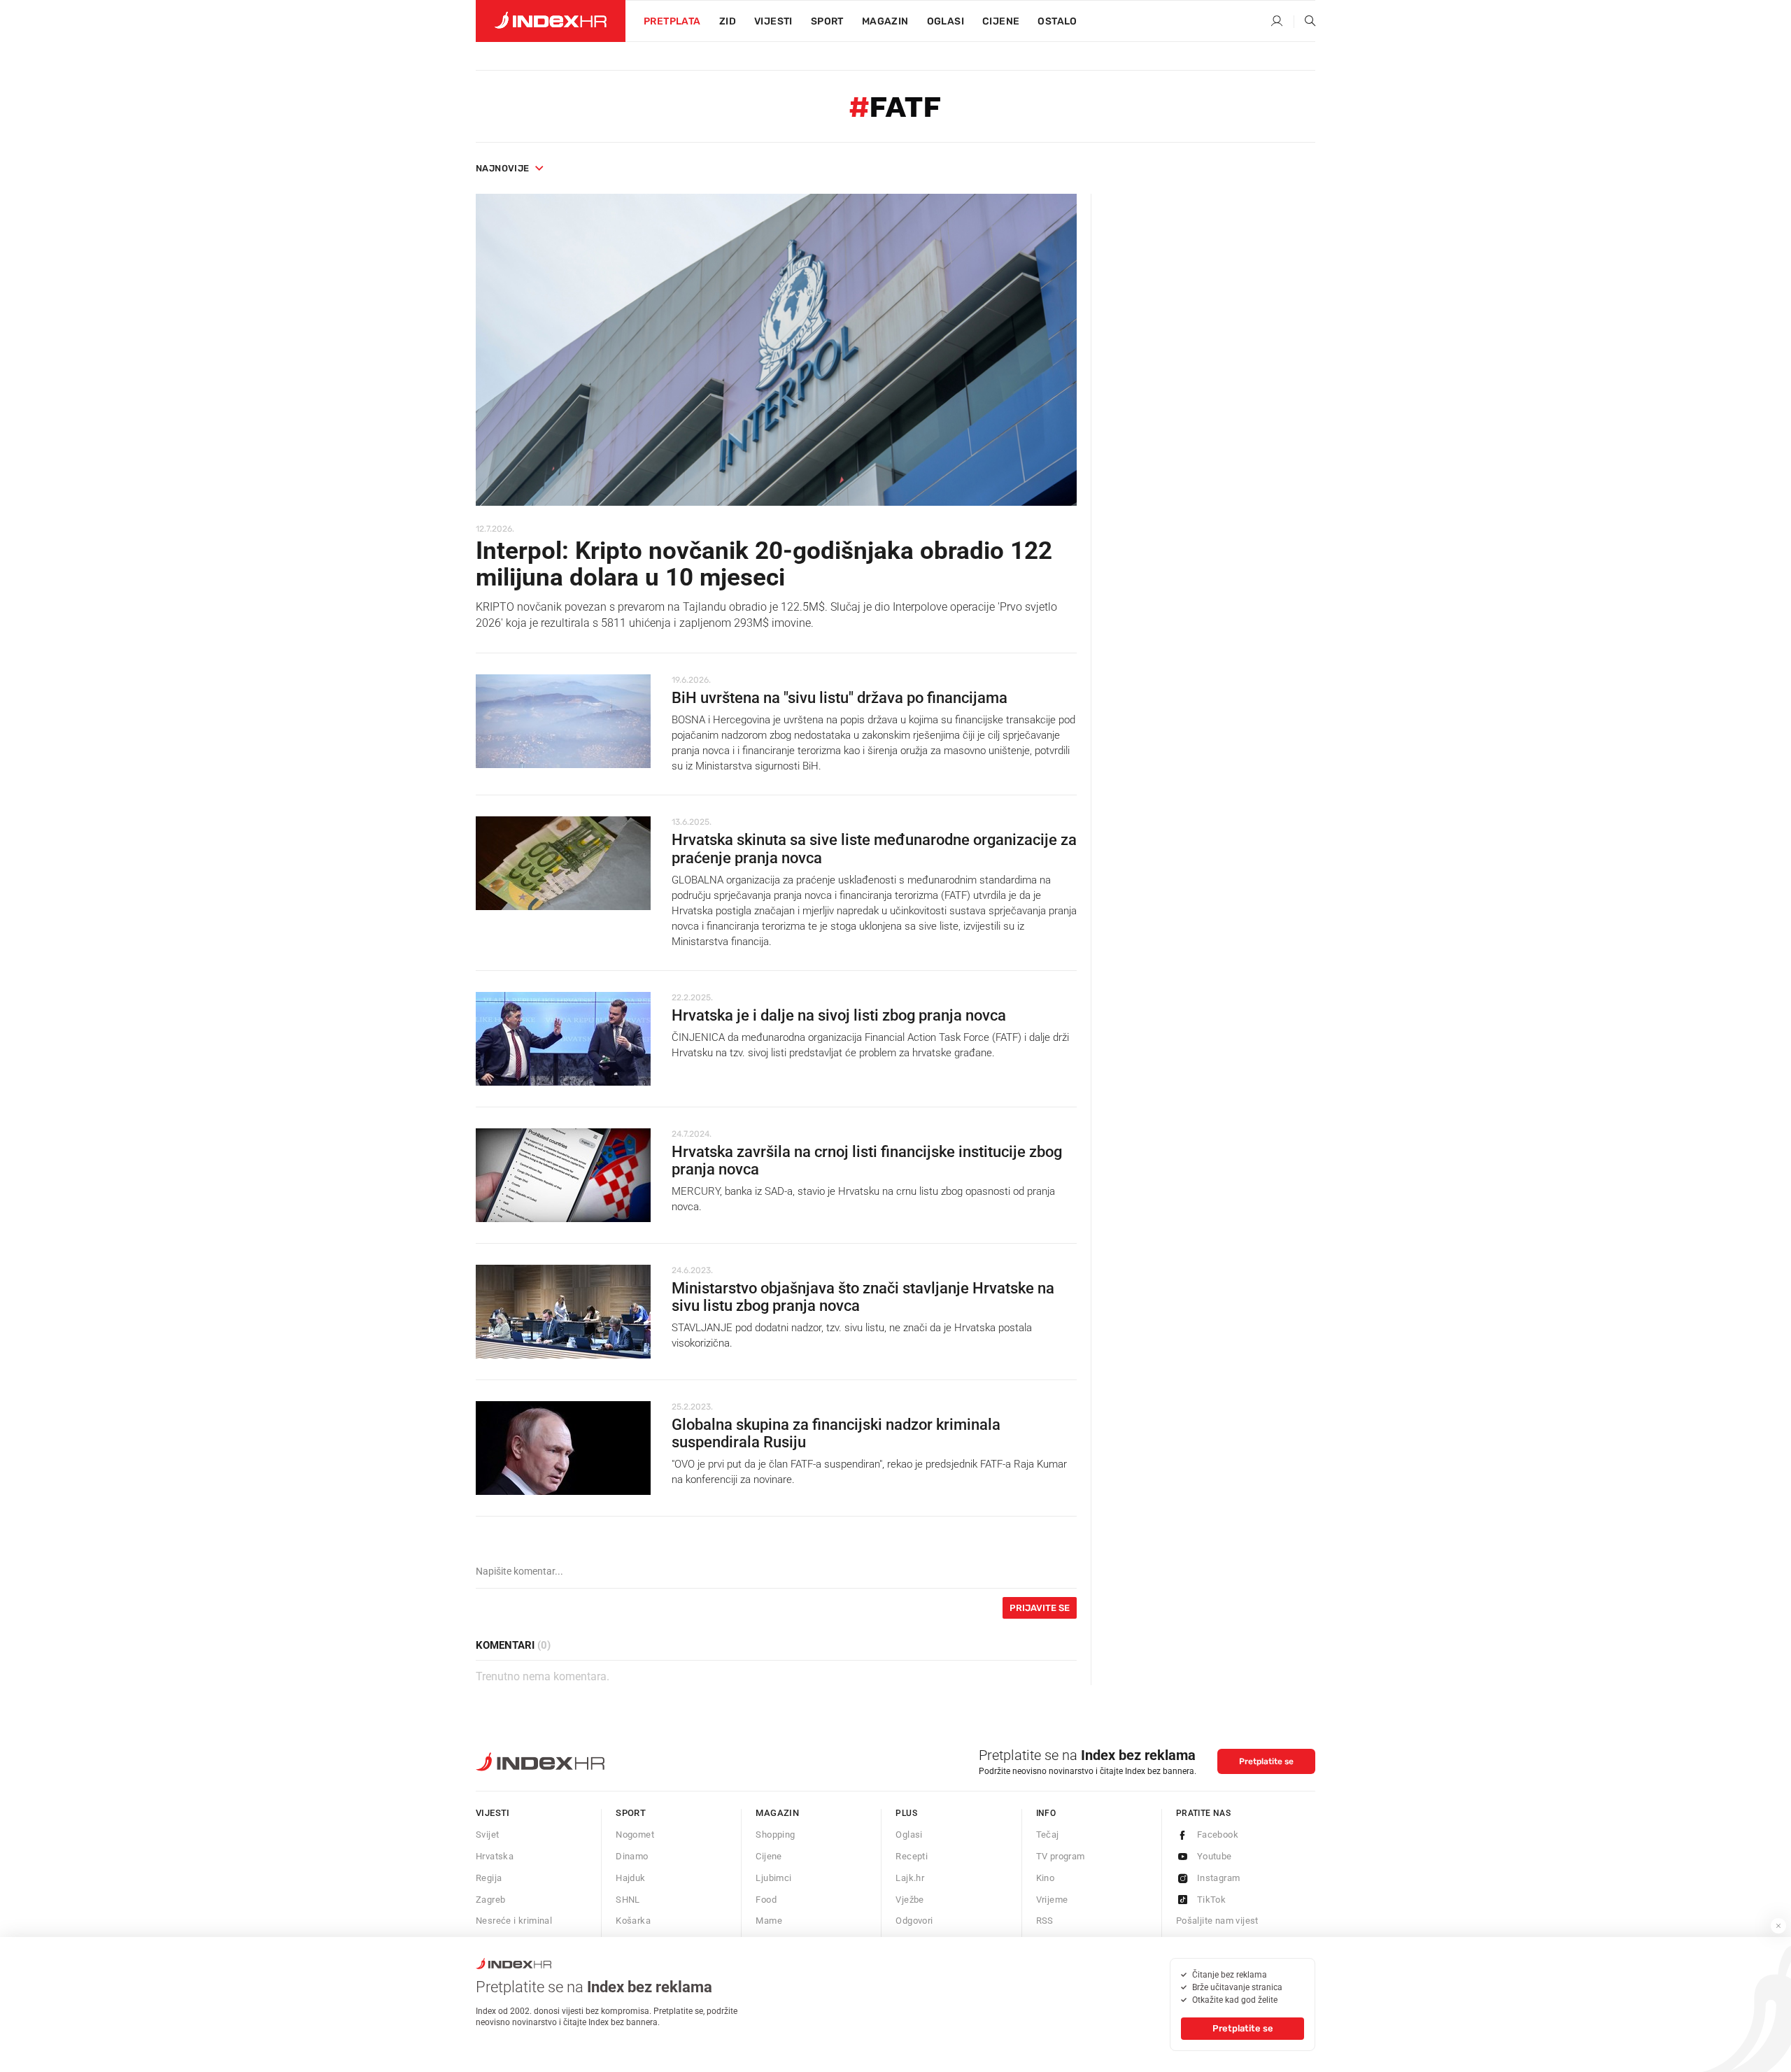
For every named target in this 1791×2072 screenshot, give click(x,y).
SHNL (628, 1900)
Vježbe (909, 1900)
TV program (1061, 1856)
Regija (489, 1878)
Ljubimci (773, 1878)
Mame (769, 1921)
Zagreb (490, 1900)
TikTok (1211, 1900)
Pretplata (672, 21)
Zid (728, 21)
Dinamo (632, 1856)
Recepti (912, 1856)
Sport (827, 21)
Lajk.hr (910, 1878)
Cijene (1001, 21)
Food (766, 1900)
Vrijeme (1052, 1900)
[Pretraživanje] (1305, 22)
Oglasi (946, 21)
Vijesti (773, 21)
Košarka (633, 1921)
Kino (1046, 1878)
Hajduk (630, 1878)
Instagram (1219, 1878)
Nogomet (635, 1835)
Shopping (775, 1835)
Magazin (777, 1813)
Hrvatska (495, 1856)
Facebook (1218, 1835)
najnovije (503, 168)
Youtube (1215, 1856)
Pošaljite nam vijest (1217, 1921)
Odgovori (914, 1921)
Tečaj (1048, 1835)
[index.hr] (551, 21)
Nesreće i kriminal (514, 1921)
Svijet (487, 1835)
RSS (1045, 1921)
